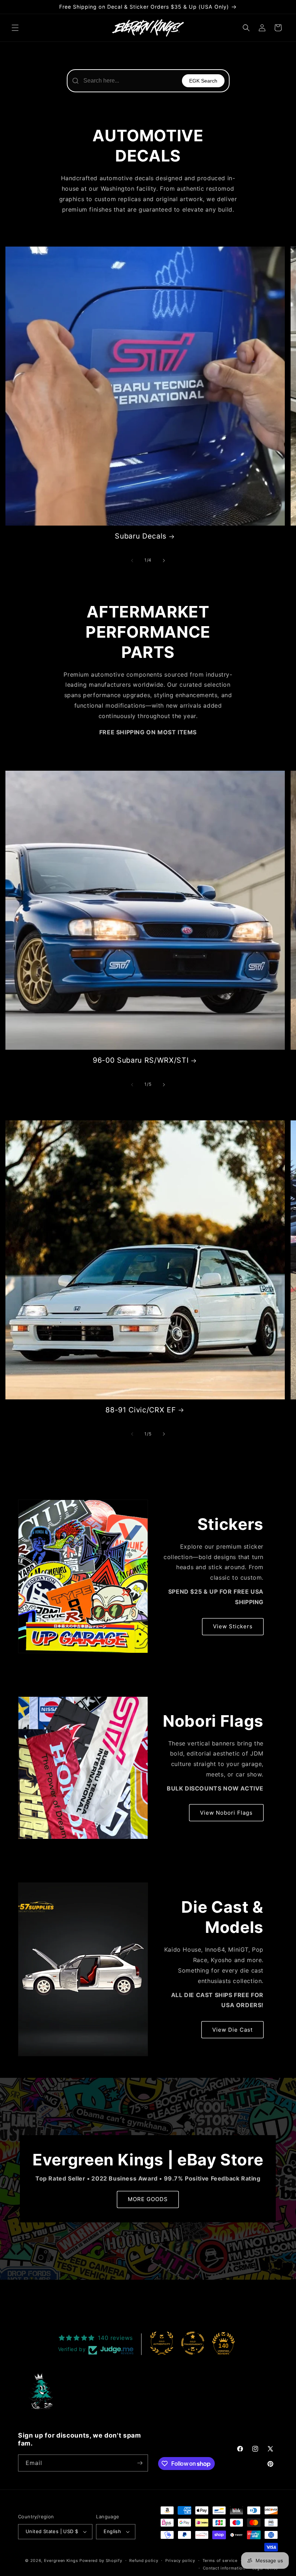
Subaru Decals (141, 536)
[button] (15, 28)
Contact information (224, 2568)
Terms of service (220, 2560)
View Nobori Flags (226, 1813)
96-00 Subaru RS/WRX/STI (141, 1060)
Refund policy (144, 2560)
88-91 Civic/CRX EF (141, 1410)
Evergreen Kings (61, 2560)
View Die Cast (232, 2030)
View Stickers (233, 1626)
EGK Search (203, 81)
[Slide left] (132, 561)
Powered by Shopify (101, 2560)
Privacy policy (180, 2560)
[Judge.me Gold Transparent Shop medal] (193, 2343)
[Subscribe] (140, 2463)
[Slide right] (164, 561)
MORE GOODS (148, 2199)
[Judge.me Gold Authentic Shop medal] (162, 2343)
